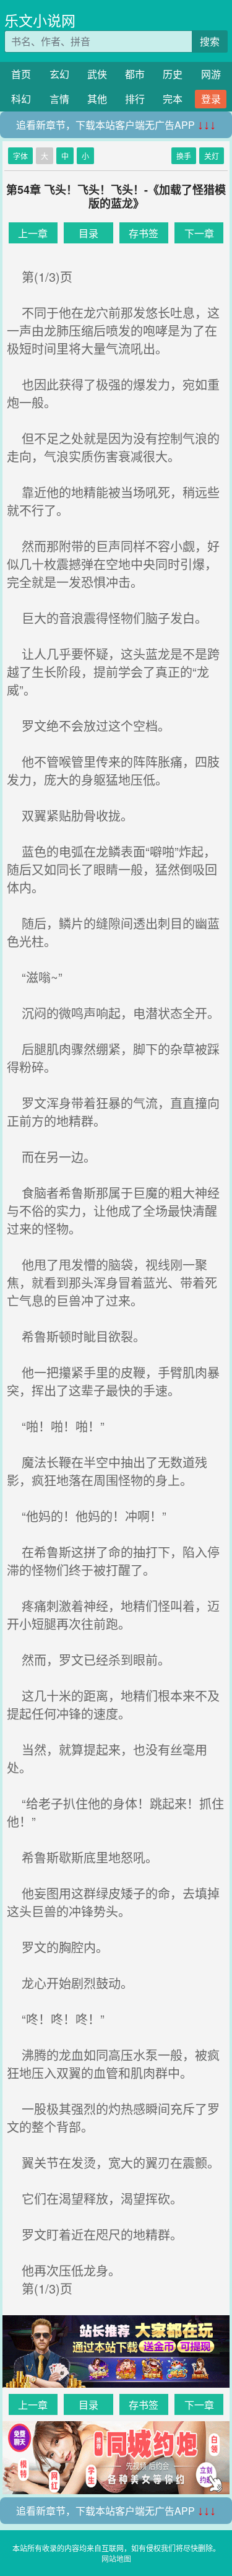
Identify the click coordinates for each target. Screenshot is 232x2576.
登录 (211, 99)
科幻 (21, 99)
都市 (135, 74)
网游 (211, 74)
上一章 (33, 233)
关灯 (212, 156)
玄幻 (59, 74)
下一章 (199, 233)
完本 (173, 99)
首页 (21, 74)
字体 (20, 156)
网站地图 (116, 2558)
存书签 (144, 233)
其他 (97, 99)
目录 (88, 233)
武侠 (97, 74)
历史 (173, 74)
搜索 (210, 41)
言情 (59, 99)
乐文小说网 (40, 20)
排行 (135, 99)
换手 (184, 156)
